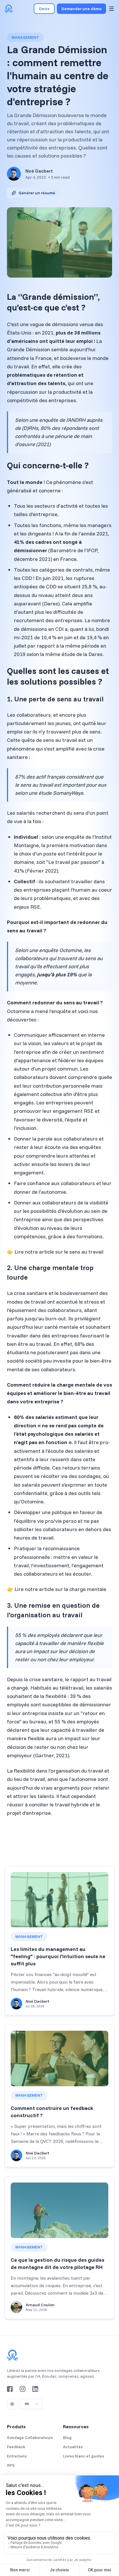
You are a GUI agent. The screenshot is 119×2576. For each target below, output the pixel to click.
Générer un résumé (37, 193)
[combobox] (31, 2404)
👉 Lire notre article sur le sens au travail (55, 1252)
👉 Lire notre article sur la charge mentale (57, 1589)
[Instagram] (23, 2389)
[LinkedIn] (35, 2389)
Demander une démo (81, 9)
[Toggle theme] (12, 2404)
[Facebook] (10, 2389)
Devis (44, 9)
